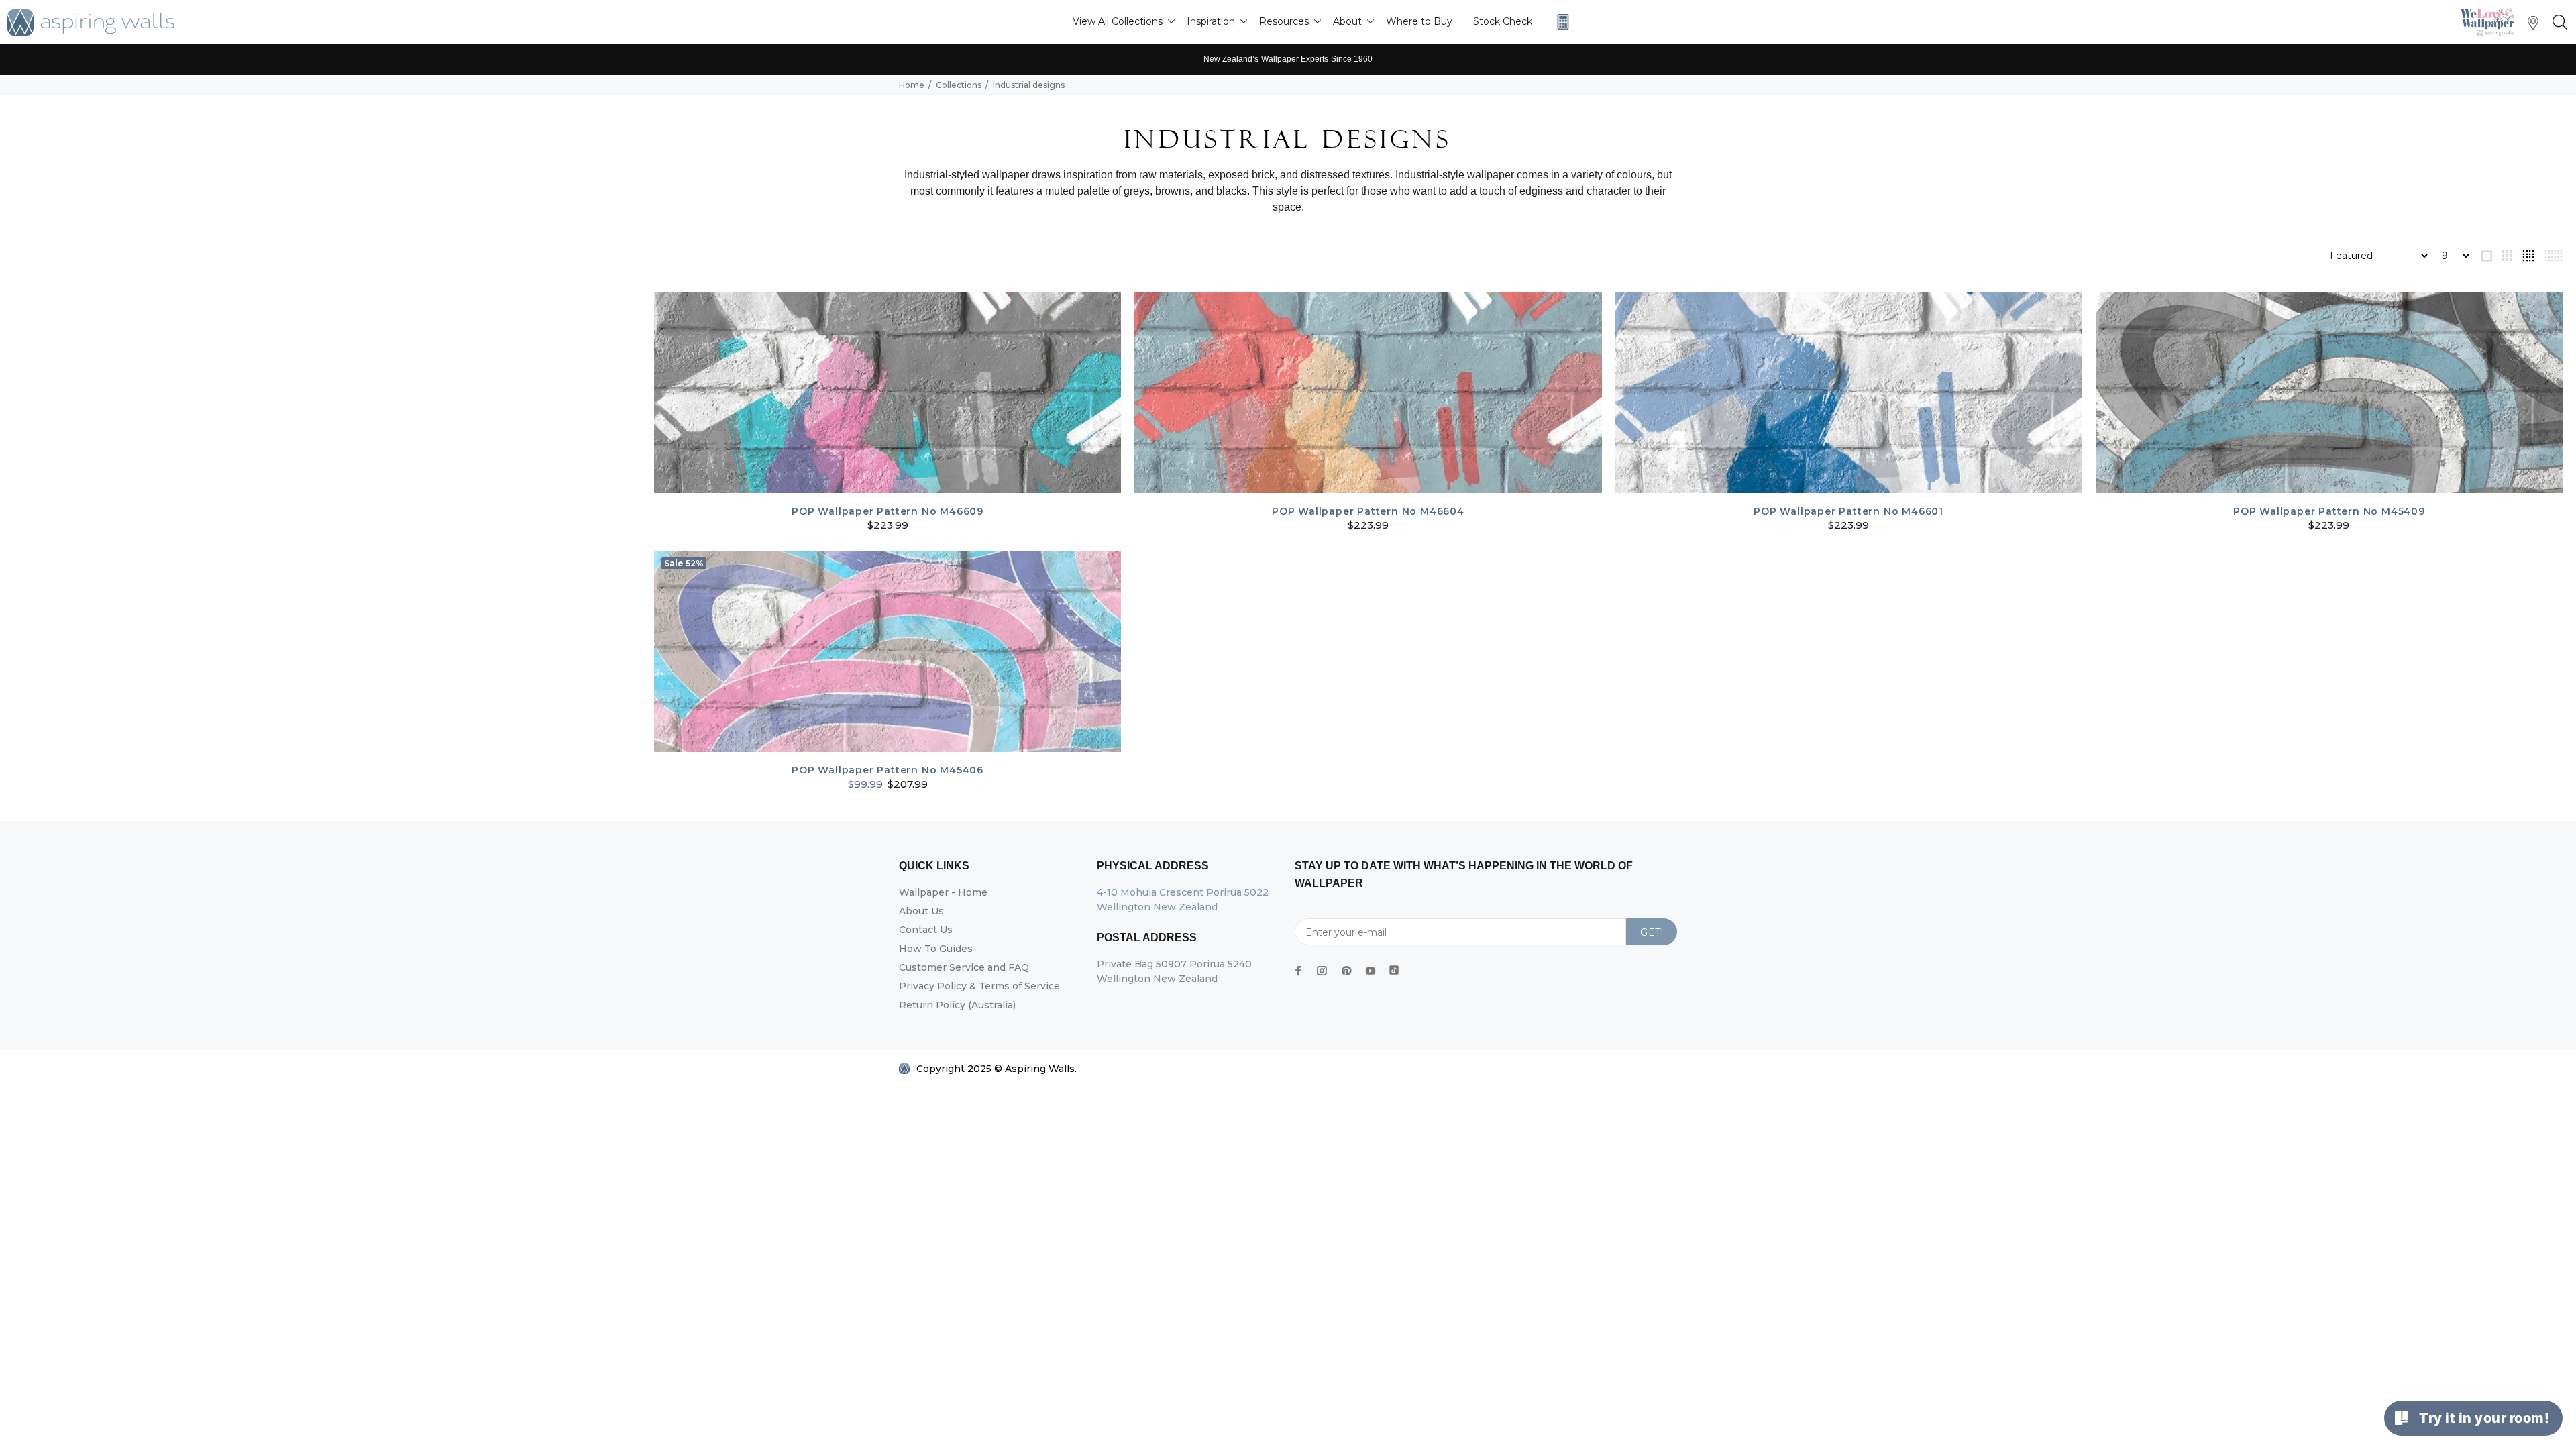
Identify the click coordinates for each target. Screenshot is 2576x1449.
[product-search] (2557, 23)
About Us (921, 911)
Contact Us (926, 930)
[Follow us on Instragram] (2491, 22)
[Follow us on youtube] (1371, 971)
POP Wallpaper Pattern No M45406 (888, 770)
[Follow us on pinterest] (1346, 971)
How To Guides (936, 949)
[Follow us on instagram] (1322, 971)
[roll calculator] (1560, 22)
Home (912, 85)
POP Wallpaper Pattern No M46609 (888, 511)
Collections (959, 85)
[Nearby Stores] (2533, 26)
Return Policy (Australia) (957, 1005)
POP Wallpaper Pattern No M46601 (1848, 511)
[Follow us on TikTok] (1394, 967)
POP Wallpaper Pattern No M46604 (1368, 511)
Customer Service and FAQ (964, 967)
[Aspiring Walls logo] (91, 22)
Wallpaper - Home (943, 892)
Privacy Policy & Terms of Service (979, 986)
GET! (1652, 932)
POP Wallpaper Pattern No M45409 (2329, 511)
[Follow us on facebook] (1298, 971)
